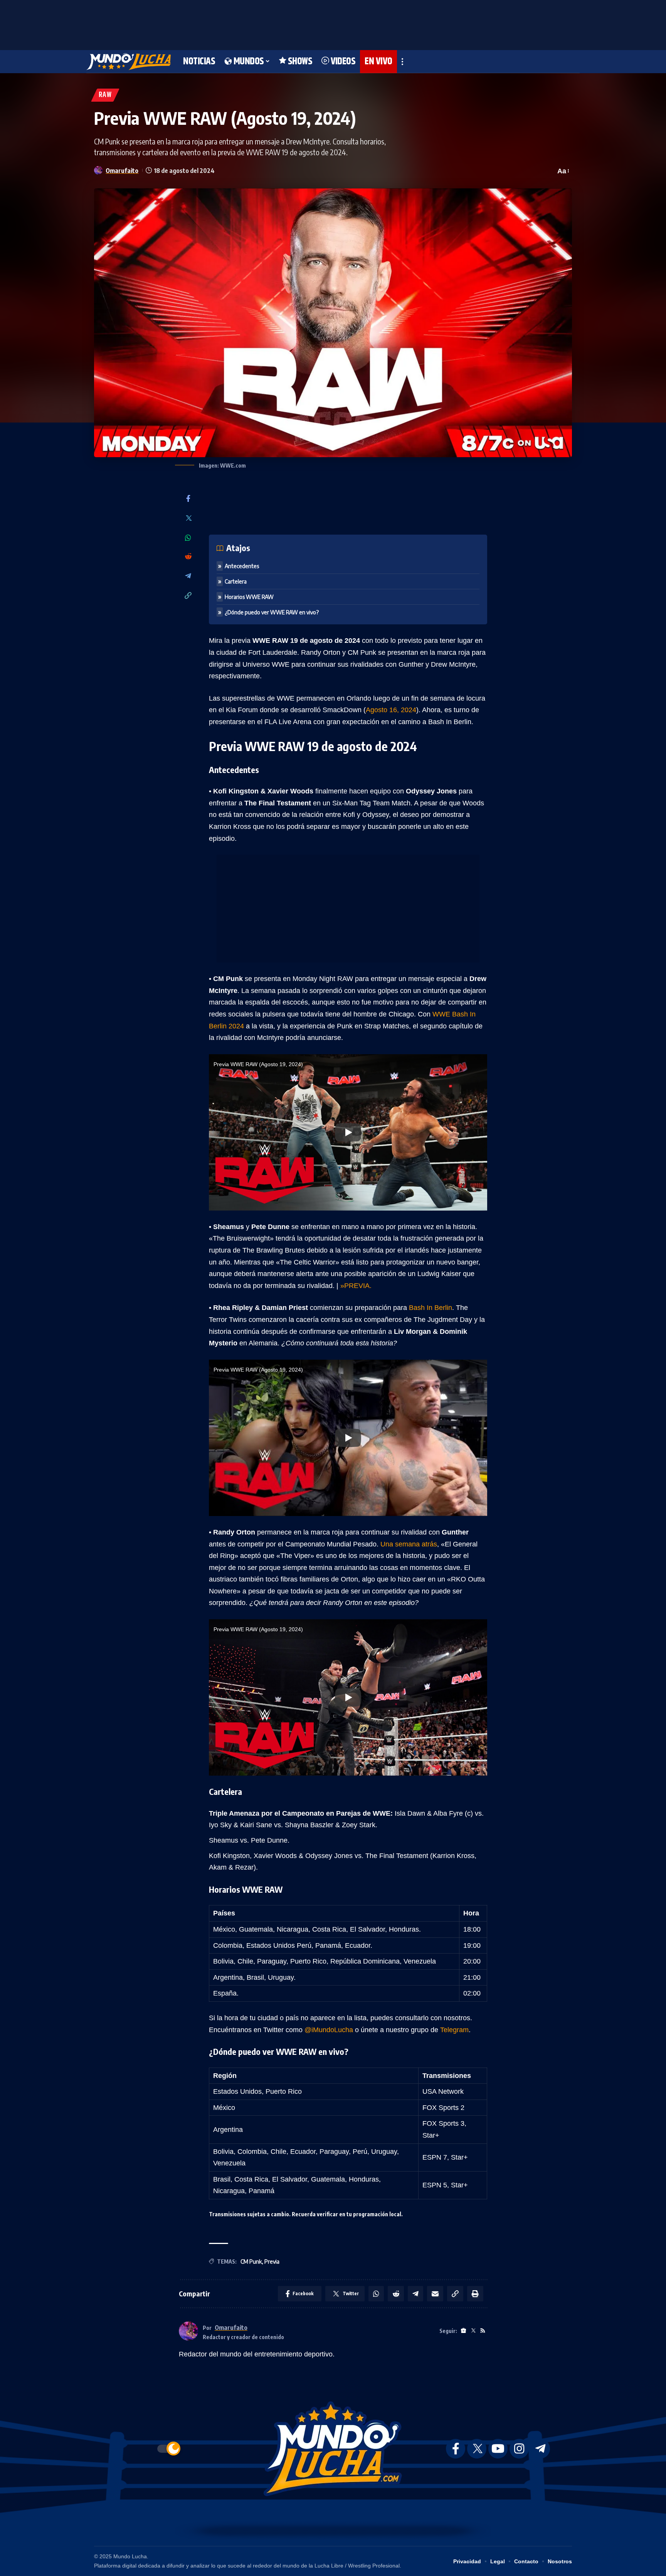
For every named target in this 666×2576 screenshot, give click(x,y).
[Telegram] (188, 576)
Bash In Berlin (431, 1308)
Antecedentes (242, 566)
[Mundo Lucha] (129, 62)
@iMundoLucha (329, 2030)
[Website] (463, 2331)
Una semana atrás (409, 1544)
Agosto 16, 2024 (391, 710)
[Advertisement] (333, 23)
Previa (272, 2262)
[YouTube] (498, 2449)
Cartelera (236, 581)
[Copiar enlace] (188, 596)
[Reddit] (188, 557)
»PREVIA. (356, 1286)
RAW (105, 95)
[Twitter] (188, 519)
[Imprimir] (475, 2294)
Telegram (454, 2030)
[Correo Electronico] (435, 2294)
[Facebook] (188, 499)
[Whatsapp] (188, 538)
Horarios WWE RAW (249, 597)
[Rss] (483, 2331)
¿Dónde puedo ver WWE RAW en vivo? (272, 612)
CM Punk (251, 2262)
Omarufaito (122, 170)
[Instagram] (519, 2449)
